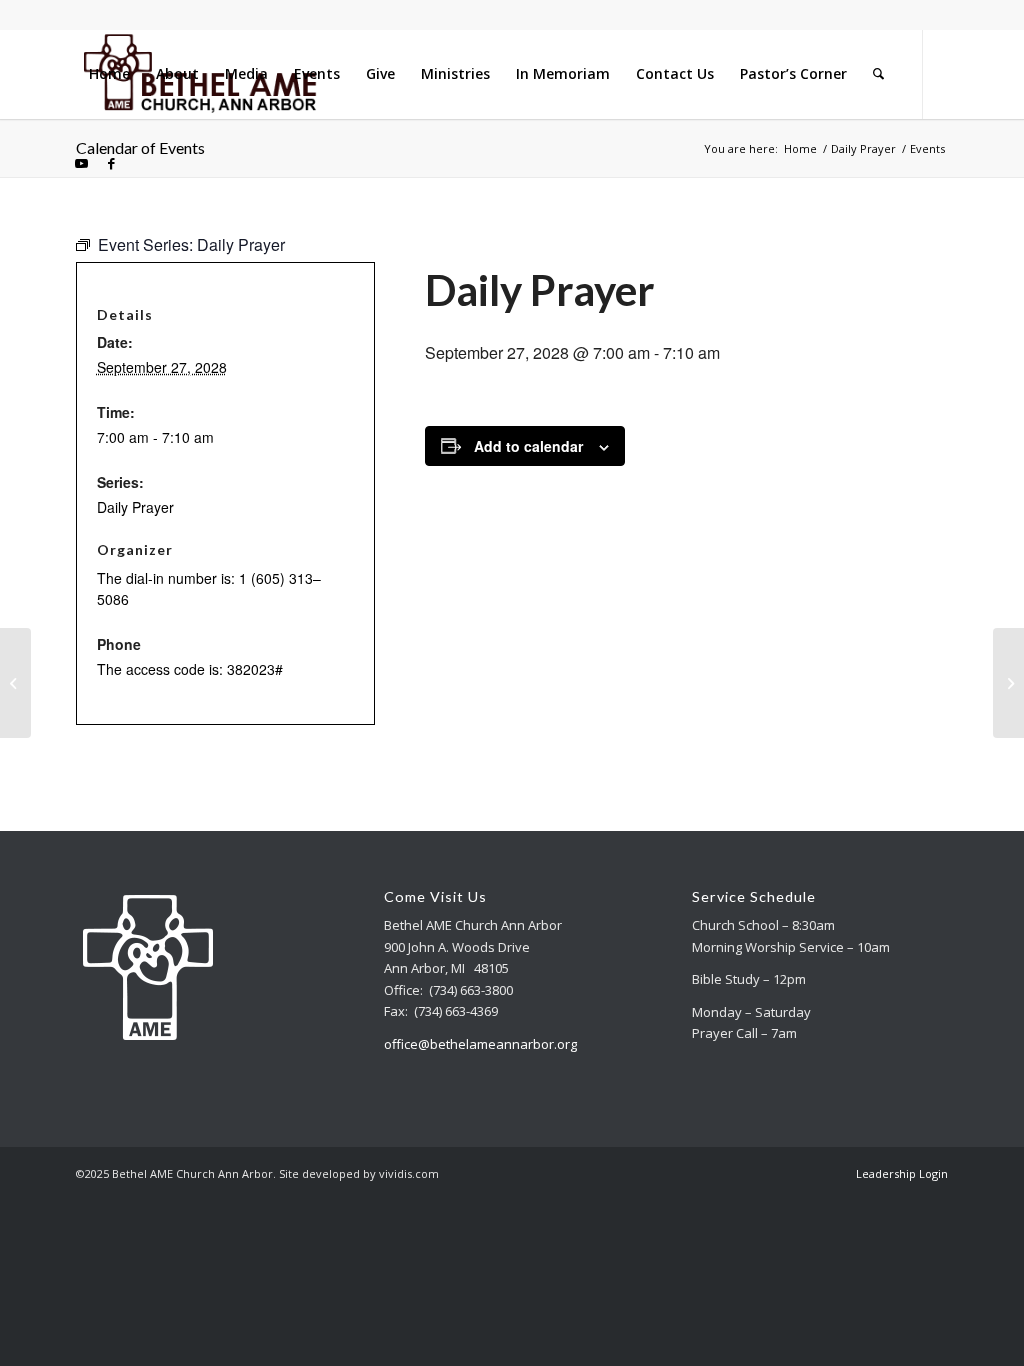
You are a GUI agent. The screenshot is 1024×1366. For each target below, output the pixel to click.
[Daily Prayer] (15, 683)
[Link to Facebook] (112, 163)
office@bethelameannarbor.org (480, 1044)
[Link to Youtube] (82, 163)
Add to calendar (528, 446)
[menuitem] (109, 74)
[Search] (878, 74)
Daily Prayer (135, 507)
